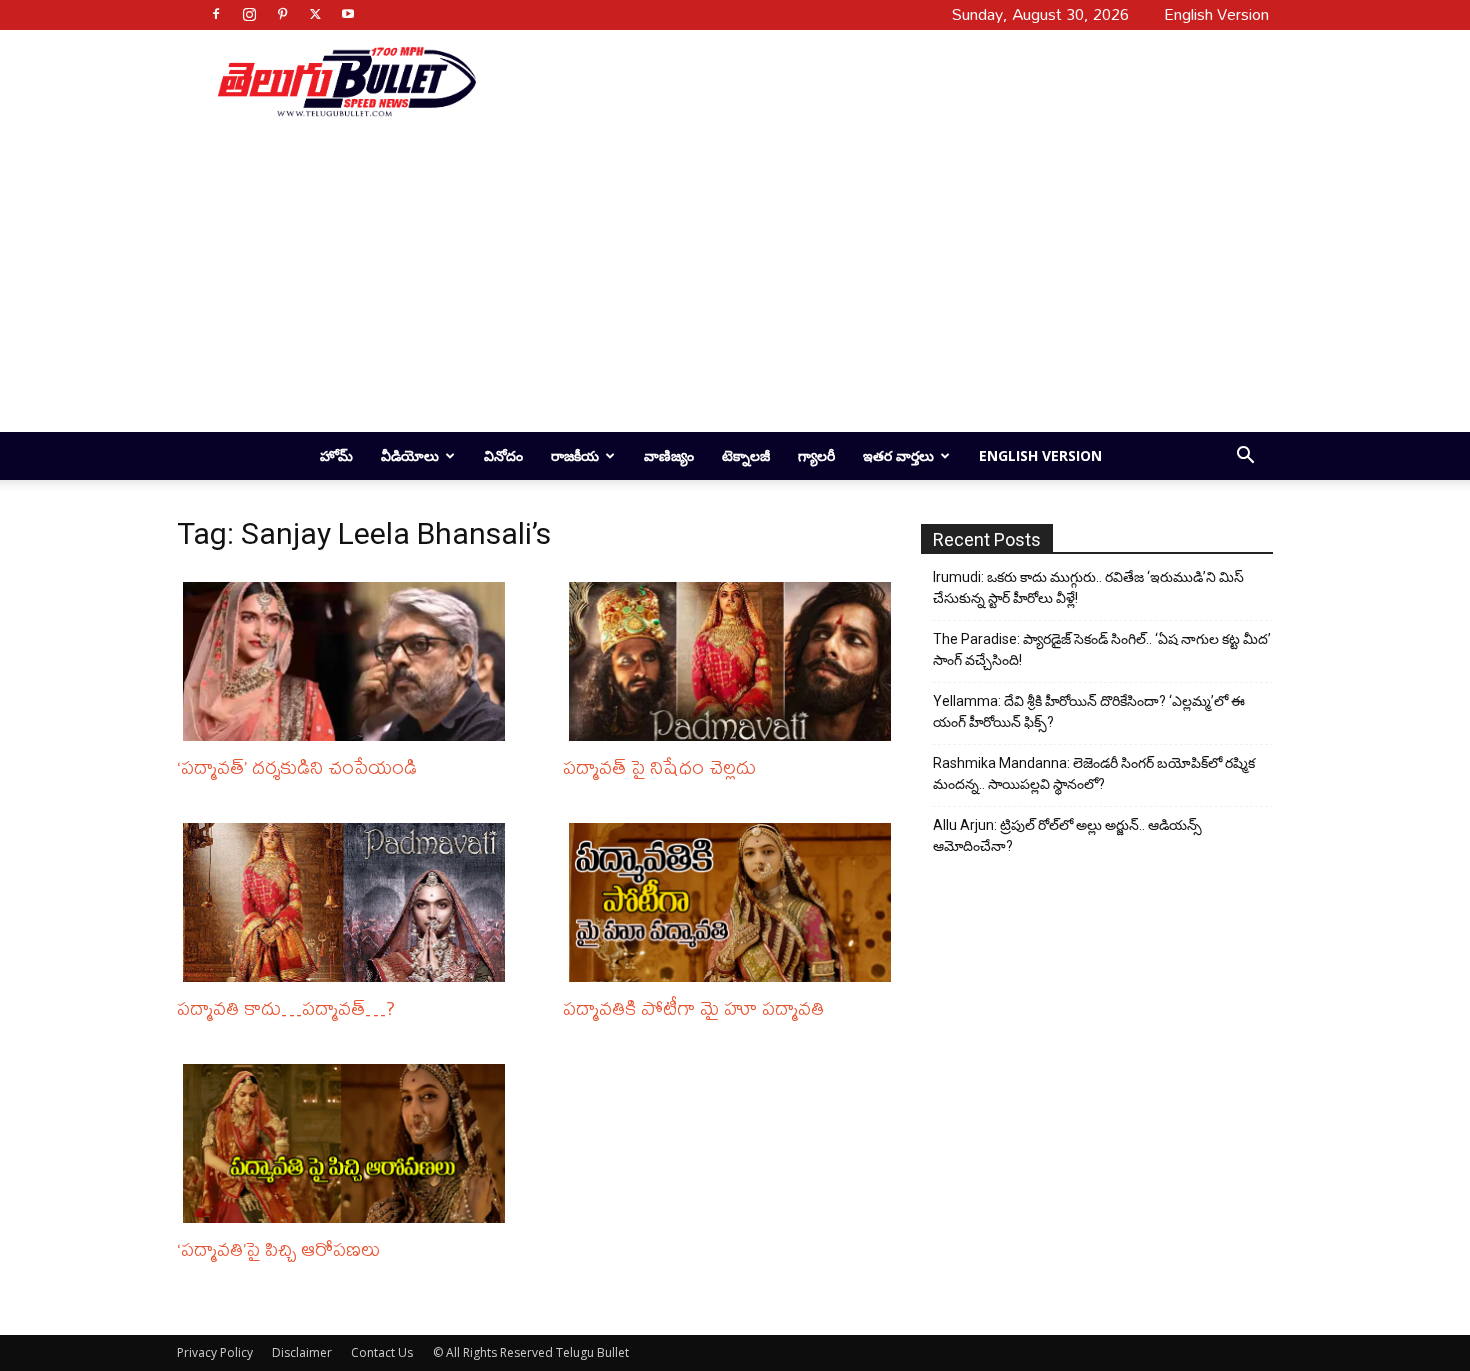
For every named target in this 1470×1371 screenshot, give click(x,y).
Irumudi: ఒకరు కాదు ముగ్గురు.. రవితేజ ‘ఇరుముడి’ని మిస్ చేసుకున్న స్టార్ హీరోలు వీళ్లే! (1088, 587)
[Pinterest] (282, 14)
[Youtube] (348, 14)
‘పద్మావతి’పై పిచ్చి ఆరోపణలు (278, 1248)
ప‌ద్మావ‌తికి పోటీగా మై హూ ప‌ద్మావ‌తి (693, 1007)
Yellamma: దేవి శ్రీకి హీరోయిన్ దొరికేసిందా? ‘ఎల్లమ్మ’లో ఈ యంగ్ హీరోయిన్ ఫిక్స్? (1089, 711)
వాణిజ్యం (669, 455)
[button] (1245, 457)
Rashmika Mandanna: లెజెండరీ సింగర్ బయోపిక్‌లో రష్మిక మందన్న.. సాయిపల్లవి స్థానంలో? (1094, 773)
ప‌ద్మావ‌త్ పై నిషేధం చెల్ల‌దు (659, 766)
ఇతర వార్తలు (898, 455)
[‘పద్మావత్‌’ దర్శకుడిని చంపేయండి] (349, 661)
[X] (315, 14)
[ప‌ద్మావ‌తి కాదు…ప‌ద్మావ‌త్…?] (349, 902)
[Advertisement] (867, 81)
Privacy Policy (215, 1352)
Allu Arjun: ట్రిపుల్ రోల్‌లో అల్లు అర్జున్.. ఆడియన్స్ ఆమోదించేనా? (1067, 835)
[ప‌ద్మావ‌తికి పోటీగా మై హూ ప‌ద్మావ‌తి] (735, 902)
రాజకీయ (575, 455)
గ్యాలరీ (816, 455)
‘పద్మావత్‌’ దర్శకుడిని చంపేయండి (297, 766)
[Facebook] (216, 14)
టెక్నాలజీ (746, 455)
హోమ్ (336, 455)
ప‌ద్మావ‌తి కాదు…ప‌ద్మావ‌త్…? (286, 1007)
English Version (1040, 455)
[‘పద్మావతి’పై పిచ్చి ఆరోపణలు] (349, 1143)
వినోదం (503, 455)
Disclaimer (302, 1352)
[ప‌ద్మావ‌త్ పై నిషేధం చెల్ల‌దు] (735, 661)
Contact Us (382, 1352)
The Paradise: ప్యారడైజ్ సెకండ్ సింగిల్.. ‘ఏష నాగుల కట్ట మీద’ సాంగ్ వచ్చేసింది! (1102, 649)
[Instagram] (249, 14)
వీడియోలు (410, 455)
